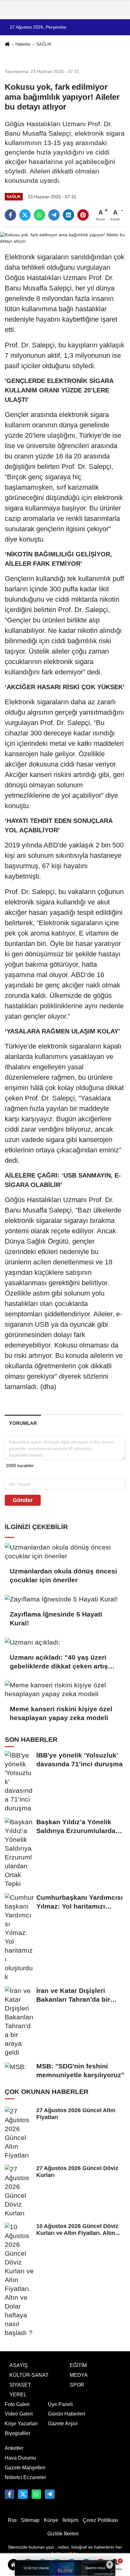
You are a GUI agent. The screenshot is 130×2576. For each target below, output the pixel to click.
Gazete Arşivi (63, 2424)
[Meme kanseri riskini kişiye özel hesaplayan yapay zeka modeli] (65, 1690)
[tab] (23, 1423)
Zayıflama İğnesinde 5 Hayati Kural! (56, 1619)
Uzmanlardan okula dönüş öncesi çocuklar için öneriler (63, 1575)
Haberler (23, 44)
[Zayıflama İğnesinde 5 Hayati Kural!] (65, 1599)
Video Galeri (19, 2414)
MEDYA (79, 2375)
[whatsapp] (39, 215)
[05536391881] (36, 2494)
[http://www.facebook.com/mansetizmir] (9, 2494)
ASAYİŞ (19, 2365)
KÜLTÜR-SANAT (29, 2375)
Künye (51, 2520)
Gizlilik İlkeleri (63, 2534)
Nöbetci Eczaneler (25, 2477)
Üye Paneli (60, 2404)
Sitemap (30, 2520)
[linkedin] (68, 215)
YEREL (18, 2395)
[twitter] (25, 215)
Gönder (23, 1500)
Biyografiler (18, 2433)
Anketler (14, 2448)
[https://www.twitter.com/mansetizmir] (23, 2494)
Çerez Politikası (100, 2520)
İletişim (70, 2520)
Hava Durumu (20, 2458)
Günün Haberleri (67, 2414)
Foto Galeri (17, 2404)
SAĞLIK (44, 44)
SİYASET (20, 2385)
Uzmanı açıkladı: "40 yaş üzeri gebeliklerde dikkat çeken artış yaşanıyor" (59, 1662)
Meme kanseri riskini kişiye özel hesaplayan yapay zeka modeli (61, 1713)
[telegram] (54, 215)
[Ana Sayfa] (7, 45)
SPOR (77, 2385)
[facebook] (10, 215)
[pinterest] (83, 215)
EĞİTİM (78, 2365)
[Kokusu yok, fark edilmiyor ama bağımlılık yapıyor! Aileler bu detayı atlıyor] (65, 238)
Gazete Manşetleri (25, 2468)
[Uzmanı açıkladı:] (65, 1642)
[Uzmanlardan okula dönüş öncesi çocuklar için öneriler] (65, 1552)
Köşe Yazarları (21, 2424)
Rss (12, 2520)
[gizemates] (50, 2494)
